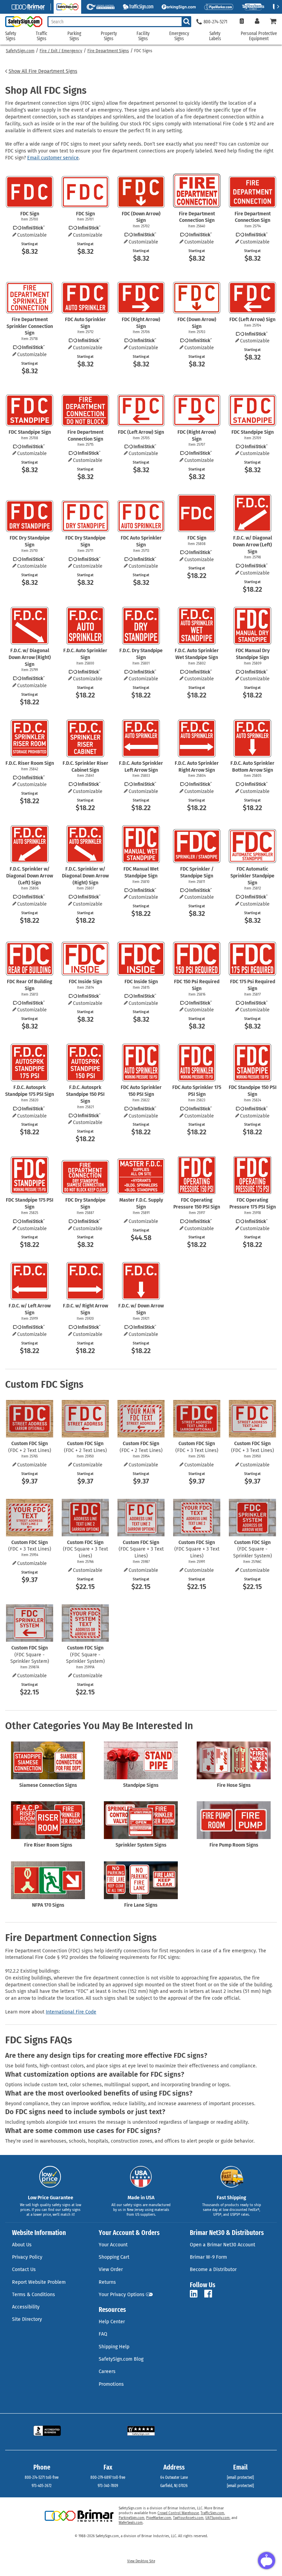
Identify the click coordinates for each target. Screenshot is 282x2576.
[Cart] (273, 22)
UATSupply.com (218, 2518)
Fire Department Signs (108, 51)
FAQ (103, 2334)
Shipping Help (114, 2347)
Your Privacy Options (122, 2295)
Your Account (113, 2245)
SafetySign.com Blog (121, 2359)
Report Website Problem (39, 2282)
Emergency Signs (179, 36)
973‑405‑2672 (42, 2486)
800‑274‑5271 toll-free (42, 2477)
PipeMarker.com (159, 2518)
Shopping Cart (114, 2257)
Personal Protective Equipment (259, 36)
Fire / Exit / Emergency (61, 51)
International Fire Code (71, 2012)
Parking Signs (74, 36)
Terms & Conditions (34, 2295)
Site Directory (27, 2319)
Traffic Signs (42, 36)
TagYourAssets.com (188, 2518)
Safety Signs (11, 36)
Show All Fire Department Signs (43, 71)
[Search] (186, 22)
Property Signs (109, 36)
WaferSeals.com (131, 2523)
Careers (107, 2371)
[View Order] (242, 22)
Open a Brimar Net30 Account (223, 2245)
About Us (22, 2245)
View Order (111, 2269)
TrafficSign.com (212, 2513)
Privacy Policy (27, 2257)
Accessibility (26, 2307)
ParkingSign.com (132, 2518)
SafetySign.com (20, 51)
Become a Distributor (213, 2269)
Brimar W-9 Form (208, 2257)
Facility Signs (143, 36)
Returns (107, 2282)
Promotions (111, 2384)
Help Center (112, 2322)
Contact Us (24, 2269)
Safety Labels (215, 36)
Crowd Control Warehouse (178, 2513)
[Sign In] (257, 22)
